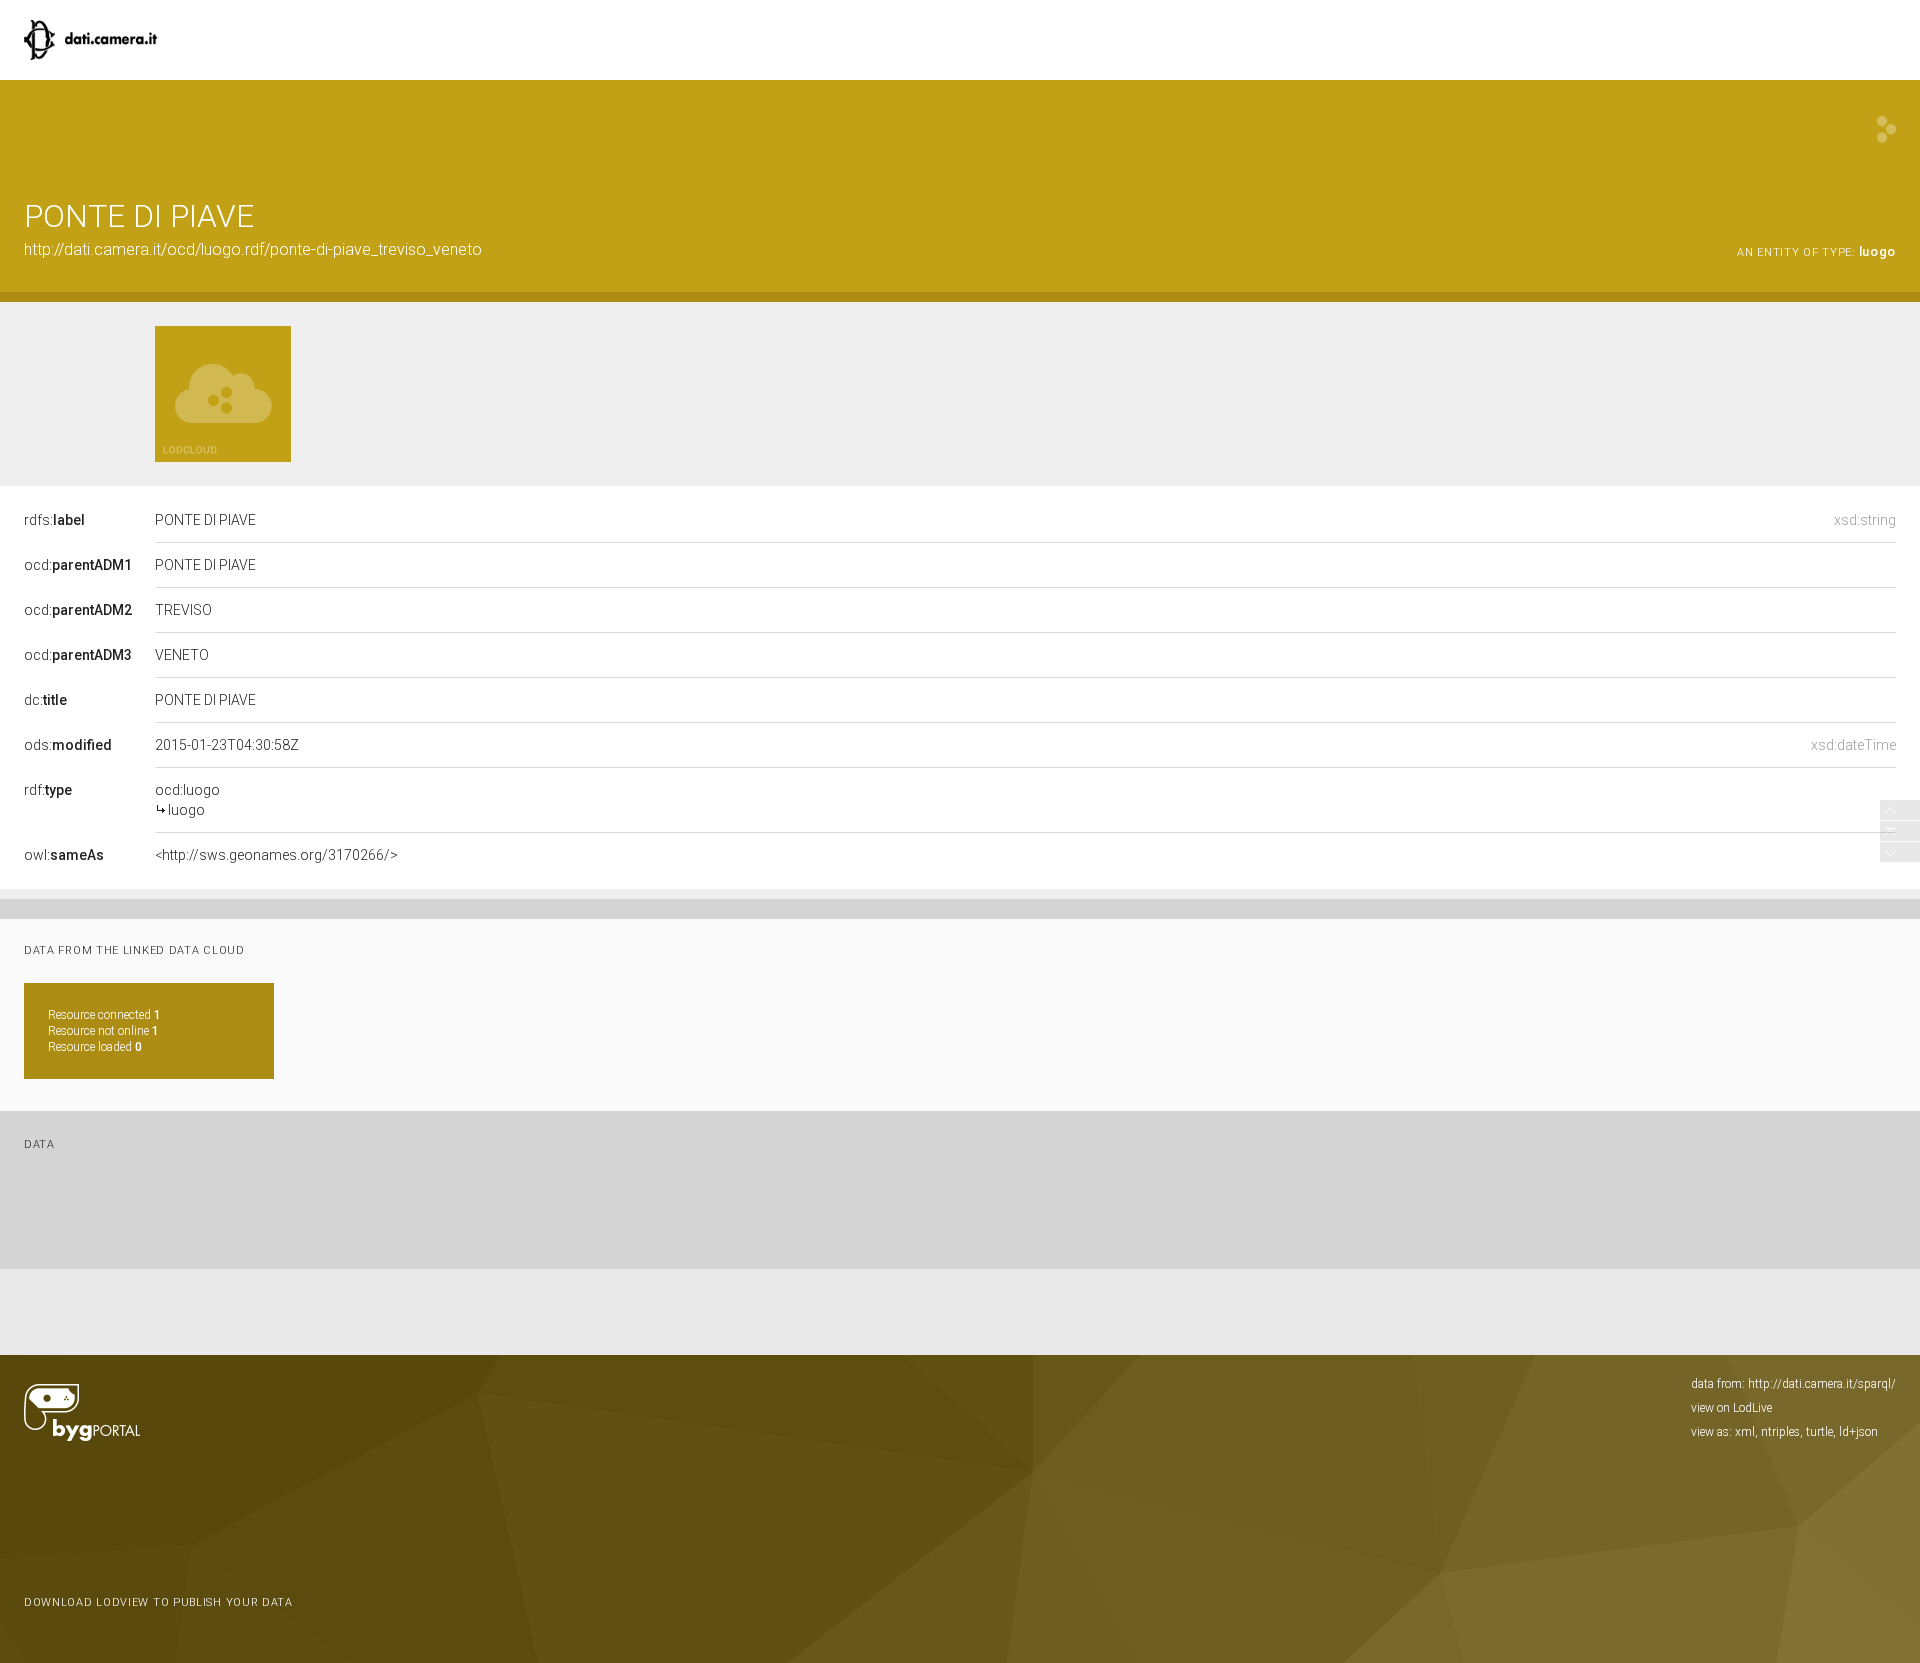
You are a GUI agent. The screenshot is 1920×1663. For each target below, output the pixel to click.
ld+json (1858, 1432)
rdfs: (54, 520)
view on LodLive (1731, 1408)
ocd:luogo (187, 800)
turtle (1819, 1432)
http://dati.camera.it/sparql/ (1822, 1384)
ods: (68, 745)
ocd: (78, 565)
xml (1745, 1432)
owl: (64, 855)
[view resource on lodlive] (1886, 129)
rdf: (48, 790)
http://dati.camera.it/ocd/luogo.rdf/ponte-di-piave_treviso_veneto (253, 249)
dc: (45, 700)
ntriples (1780, 1432)
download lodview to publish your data (158, 1602)
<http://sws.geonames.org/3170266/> (276, 855)
